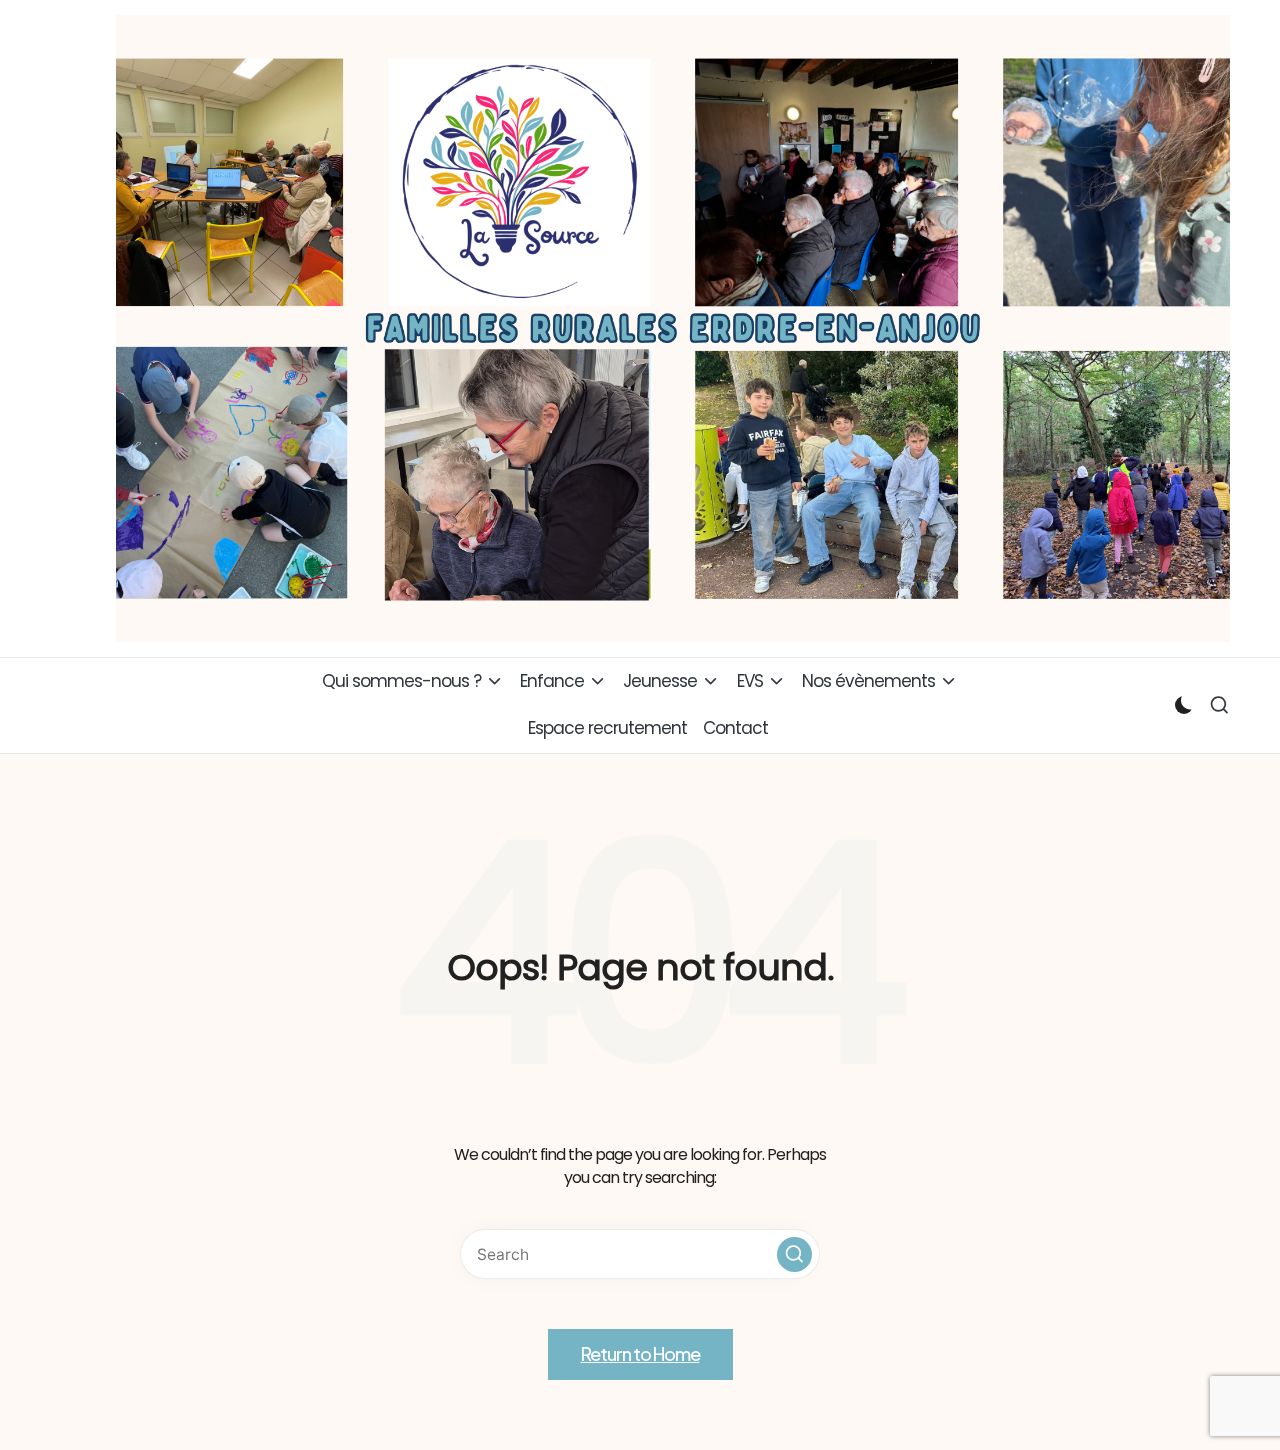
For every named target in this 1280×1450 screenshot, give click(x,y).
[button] (794, 1254)
